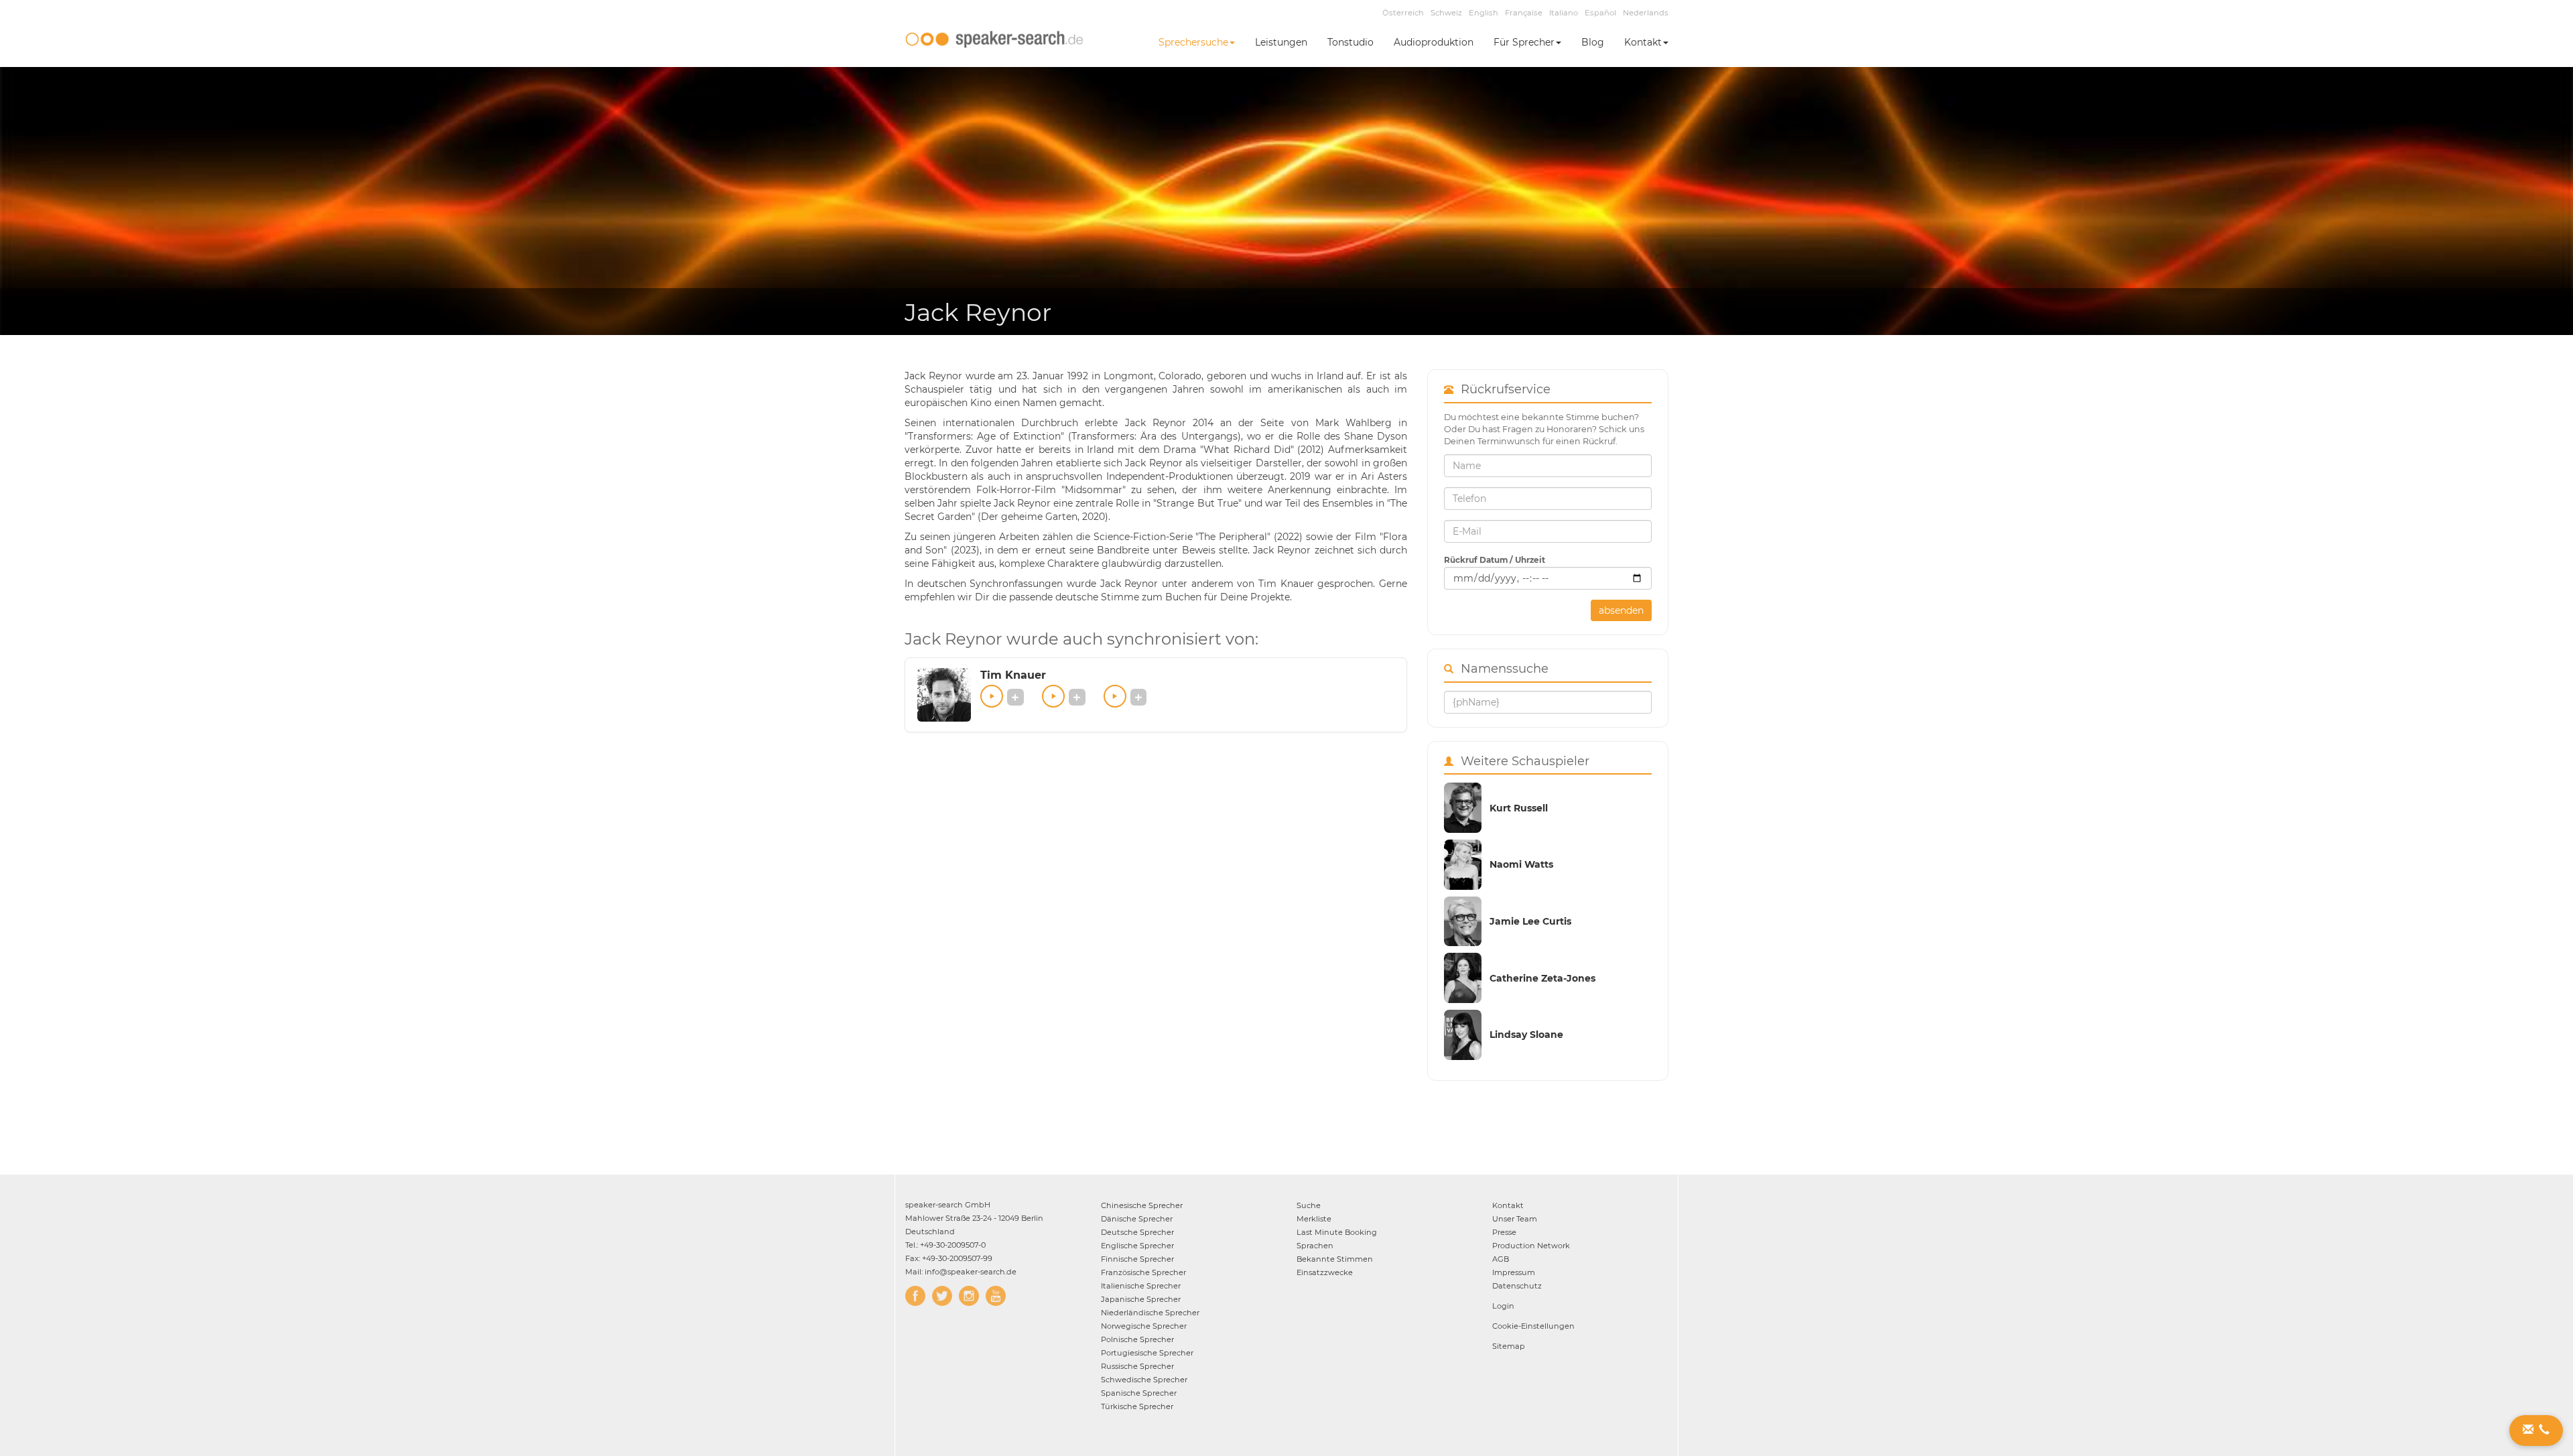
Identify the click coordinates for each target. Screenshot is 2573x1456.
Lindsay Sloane (1526, 1035)
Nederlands (1646, 13)
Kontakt (1643, 42)
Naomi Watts (1521, 864)
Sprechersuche (1193, 42)
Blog (1593, 42)
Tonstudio (1350, 42)
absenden (1621, 610)
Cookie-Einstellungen (1533, 1326)
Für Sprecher (1524, 42)
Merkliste (1314, 1219)
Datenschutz (1517, 1286)
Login (1503, 1306)
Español (1600, 13)
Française (1524, 13)
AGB (1501, 1259)
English (1483, 13)
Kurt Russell (1519, 808)
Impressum (1514, 1272)
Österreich (1403, 13)
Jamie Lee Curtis (1530, 921)
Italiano (1564, 13)
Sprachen (1315, 1246)
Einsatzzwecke (1325, 1272)
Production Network (1531, 1246)
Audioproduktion (1434, 42)
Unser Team (1515, 1219)
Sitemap (1509, 1346)
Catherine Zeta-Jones (1542, 978)
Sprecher (1142, 1205)
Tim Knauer (1013, 675)
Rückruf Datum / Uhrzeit (1495, 560)
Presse (1504, 1232)
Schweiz (1446, 13)
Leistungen (1281, 42)
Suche (1309, 1205)
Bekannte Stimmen (1335, 1259)
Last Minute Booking (1337, 1232)
